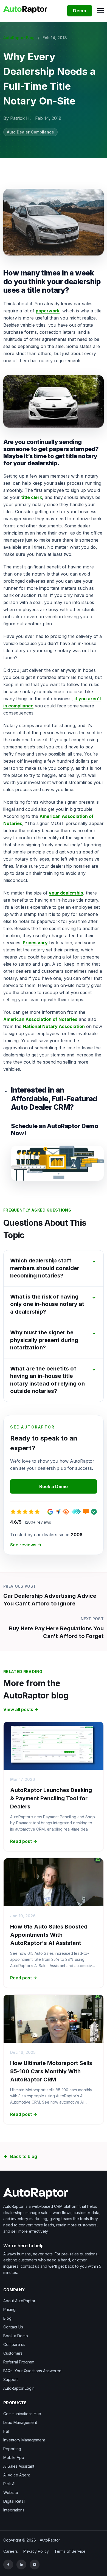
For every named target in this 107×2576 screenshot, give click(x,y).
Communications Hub (22, 2414)
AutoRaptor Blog (19, 38)
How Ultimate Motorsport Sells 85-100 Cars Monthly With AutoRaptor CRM (51, 2071)
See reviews (23, 1545)
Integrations (14, 2510)
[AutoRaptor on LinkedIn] (21, 2565)
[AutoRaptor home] (27, 9)
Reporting (12, 2449)
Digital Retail (14, 2501)
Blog (7, 2318)
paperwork (48, 311)
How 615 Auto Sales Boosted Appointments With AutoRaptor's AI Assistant (49, 1935)
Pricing (9, 2309)
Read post (21, 1841)
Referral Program (19, 2362)
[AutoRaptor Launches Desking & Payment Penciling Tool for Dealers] (54, 1746)
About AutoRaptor (19, 2301)
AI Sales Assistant (19, 2466)
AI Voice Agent (17, 2475)
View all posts (18, 1709)
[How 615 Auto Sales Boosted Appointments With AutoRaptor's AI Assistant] (54, 1882)
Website (11, 2492)
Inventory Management (24, 2440)
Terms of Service (70, 2551)
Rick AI (9, 2484)
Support (11, 2379)
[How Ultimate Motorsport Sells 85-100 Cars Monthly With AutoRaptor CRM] (54, 2019)
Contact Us (13, 2327)
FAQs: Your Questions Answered (32, 2371)
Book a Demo (54, 1486)
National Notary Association (54, 1026)
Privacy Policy (36, 2551)
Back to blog (24, 2156)
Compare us (14, 2344)
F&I (6, 2431)
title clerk (32, 497)
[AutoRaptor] (54, 2194)
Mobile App (14, 2457)
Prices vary (35, 943)
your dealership (66, 893)
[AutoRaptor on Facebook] (8, 2565)
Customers (13, 2353)
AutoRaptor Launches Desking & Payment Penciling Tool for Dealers (51, 1798)
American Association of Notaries (40, 1019)
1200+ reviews (38, 1522)
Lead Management (20, 2422)
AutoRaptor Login (19, 2388)
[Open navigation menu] (99, 10)
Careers (11, 2551)
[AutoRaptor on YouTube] (35, 2565)
